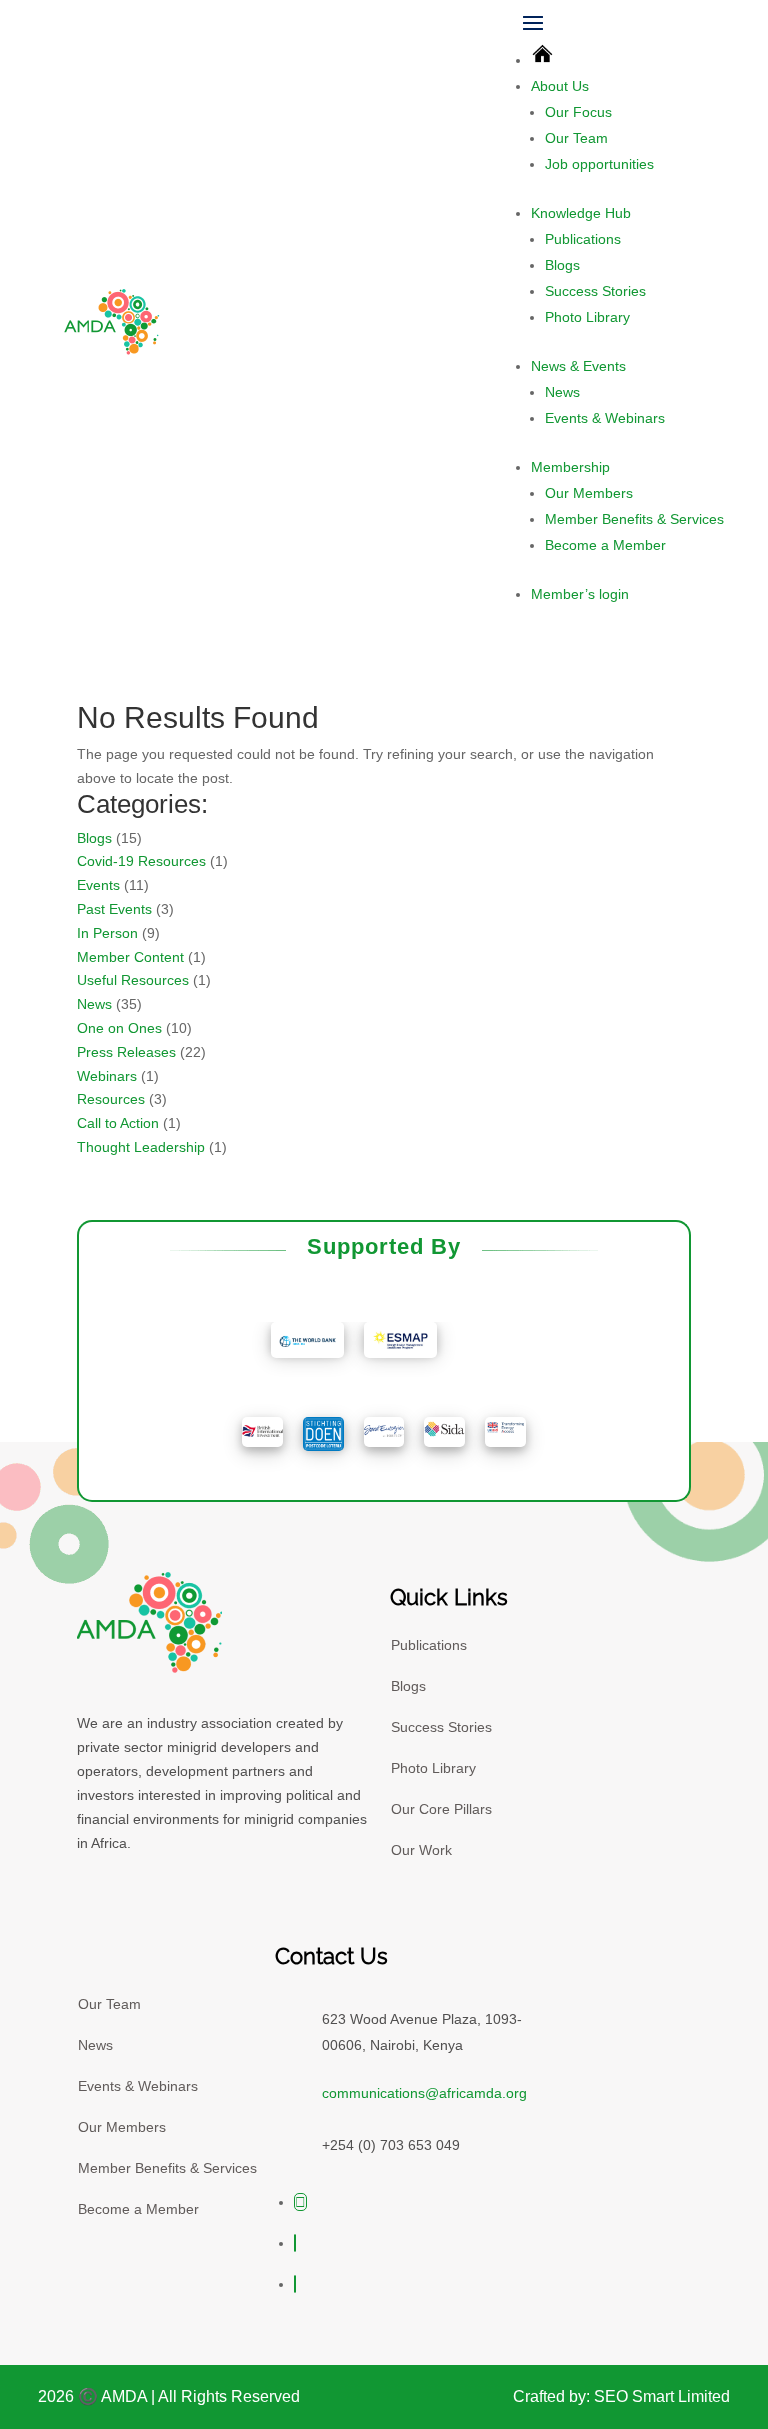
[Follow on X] (300, 2202)
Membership (570, 467)
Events (98, 885)
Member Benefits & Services (634, 519)
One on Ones (119, 1028)
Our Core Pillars (441, 1809)
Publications (583, 239)
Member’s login (580, 594)
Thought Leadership (141, 1147)
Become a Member (605, 545)
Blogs (562, 265)
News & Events (578, 366)
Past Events (114, 909)
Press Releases (126, 1052)
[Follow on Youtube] (295, 2243)
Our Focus (578, 112)
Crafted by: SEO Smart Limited (621, 2396)
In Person (107, 933)
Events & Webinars (605, 418)
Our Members (589, 493)
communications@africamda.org (424, 2093)
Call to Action (118, 1123)
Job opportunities (599, 164)
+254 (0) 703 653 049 (391, 2145)
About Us (560, 86)
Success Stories (595, 291)
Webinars (107, 1076)
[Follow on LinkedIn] (295, 2284)
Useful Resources (133, 980)
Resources (111, 1099)
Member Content (130, 957)
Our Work (421, 1850)
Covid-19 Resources (141, 861)
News (562, 392)
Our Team (576, 138)
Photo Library (587, 317)
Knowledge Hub (581, 213)
